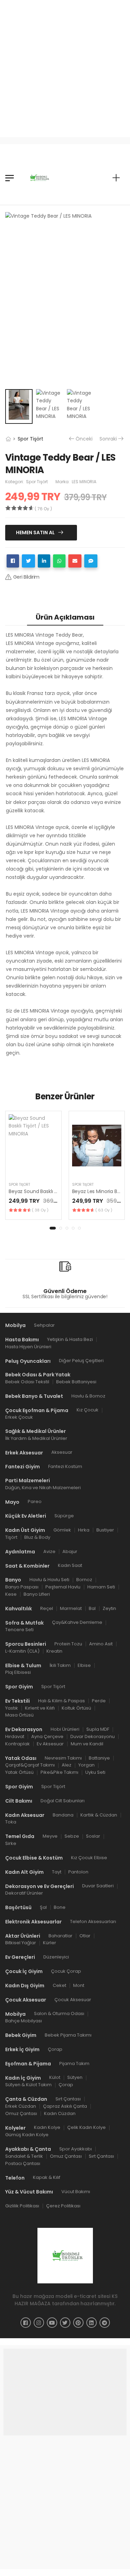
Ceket (59, 1985)
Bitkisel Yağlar (21, 1943)
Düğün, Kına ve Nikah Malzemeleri (43, 1488)
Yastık (12, 1708)
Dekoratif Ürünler (24, 1893)
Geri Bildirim (26, 577)
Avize (49, 1551)
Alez (67, 1765)
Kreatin (54, 1651)
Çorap (55, 2049)
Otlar (85, 1936)
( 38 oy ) (40, 1210)
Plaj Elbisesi (18, 1672)
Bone (60, 1907)
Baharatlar (60, 1936)
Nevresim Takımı (63, 1758)
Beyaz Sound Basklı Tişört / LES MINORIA (54, 1191)
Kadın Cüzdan (60, 2113)
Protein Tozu (68, 1644)
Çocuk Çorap (66, 1971)
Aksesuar (62, 1453)
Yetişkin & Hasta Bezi (70, 1339)
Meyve (50, 1836)
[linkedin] (92, 2323)
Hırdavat (15, 1736)
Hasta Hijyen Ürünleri (28, 1347)
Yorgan (86, 1765)
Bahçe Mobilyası (24, 2021)
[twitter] (65, 2323)
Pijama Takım (74, 2063)
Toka (11, 1822)
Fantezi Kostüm (65, 1466)
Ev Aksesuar (50, 1744)
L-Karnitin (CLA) (22, 1651)
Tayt (57, 1872)
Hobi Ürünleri (65, 1729)
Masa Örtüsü (19, 1715)
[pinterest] (78, 2323)
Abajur (70, 1551)
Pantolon (78, 1872)
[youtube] (52, 2323)
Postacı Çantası (23, 2163)
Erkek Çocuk (19, 1417)
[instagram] (39, 2323)
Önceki (84, 439)
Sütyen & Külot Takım (28, 2085)
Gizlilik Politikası (22, 2206)
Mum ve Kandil (87, 1744)
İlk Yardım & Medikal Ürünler (36, 1438)
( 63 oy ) (104, 1210)
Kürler (50, 1943)
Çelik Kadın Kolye (86, 2128)
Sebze (72, 1836)
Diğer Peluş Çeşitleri (81, 1361)
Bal (92, 1608)
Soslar (93, 1836)
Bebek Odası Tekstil (27, 1382)
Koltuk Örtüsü (76, 1708)
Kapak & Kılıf (47, 2178)
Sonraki (108, 439)
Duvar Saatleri (98, 1886)
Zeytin (109, 1608)
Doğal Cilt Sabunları (63, 1801)
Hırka (84, 1530)
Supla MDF (98, 1729)
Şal (43, 1907)
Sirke (11, 1843)
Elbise (84, 1665)
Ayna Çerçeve (47, 1736)
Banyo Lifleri (37, 1594)
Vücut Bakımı (76, 2192)
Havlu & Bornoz (88, 1396)
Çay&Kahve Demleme (77, 1622)
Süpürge (64, 1516)
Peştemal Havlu (63, 1587)
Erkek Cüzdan (21, 2106)
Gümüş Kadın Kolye (27, 2135)
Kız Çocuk (88, 1410)
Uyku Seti (95, 1772)
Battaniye (99, 1758)
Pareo (35, 1502)
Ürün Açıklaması (65, 617)
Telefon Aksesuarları (93, 1921)
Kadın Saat (70, 1565)
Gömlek (62, 1530)
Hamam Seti (101, 1587)
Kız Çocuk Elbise (89, 1858)
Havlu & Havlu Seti (49, 1580)
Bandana (63, 1815)
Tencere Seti (19, 1630)
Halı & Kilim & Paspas (62, 1701)
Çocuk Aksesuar (73, 2000)
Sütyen (75, 2078)
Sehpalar (44, 1325)
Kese (11, 1594)
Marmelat (71, 1608)
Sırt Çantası (68, 2099)
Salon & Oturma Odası (59, 2014)
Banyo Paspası (22, 1587)
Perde (99, 1701)
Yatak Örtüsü (19, 1772)
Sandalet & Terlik (24, 2156)
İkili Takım (60, 1665)
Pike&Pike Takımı (59, 1772)
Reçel (47, 1608)
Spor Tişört (31, 439)
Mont (79, 1985)
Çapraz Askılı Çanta (65, 2106)
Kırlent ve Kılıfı (40, 1708)
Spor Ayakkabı (76, 2149)
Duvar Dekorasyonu (93, 1736)
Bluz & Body (37, 1537)
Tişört (11, 1537)
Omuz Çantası (21, 2113)
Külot (55, 2078)
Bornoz (84, 1580)
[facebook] (26, 2323)
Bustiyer (105, 1530)
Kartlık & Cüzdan (99, 1815)
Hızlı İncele (33, 1168)
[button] (53, 1228)
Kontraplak (18, 1744)
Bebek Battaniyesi (76, 1382)
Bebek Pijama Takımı (68, 2035)
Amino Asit (101, 1644)
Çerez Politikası (63, 2206)
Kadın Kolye (47, 2128)
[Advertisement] (65, 65)
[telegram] (105, 2323)
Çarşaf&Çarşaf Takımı (30, 1765)
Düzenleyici (56, 1957)
